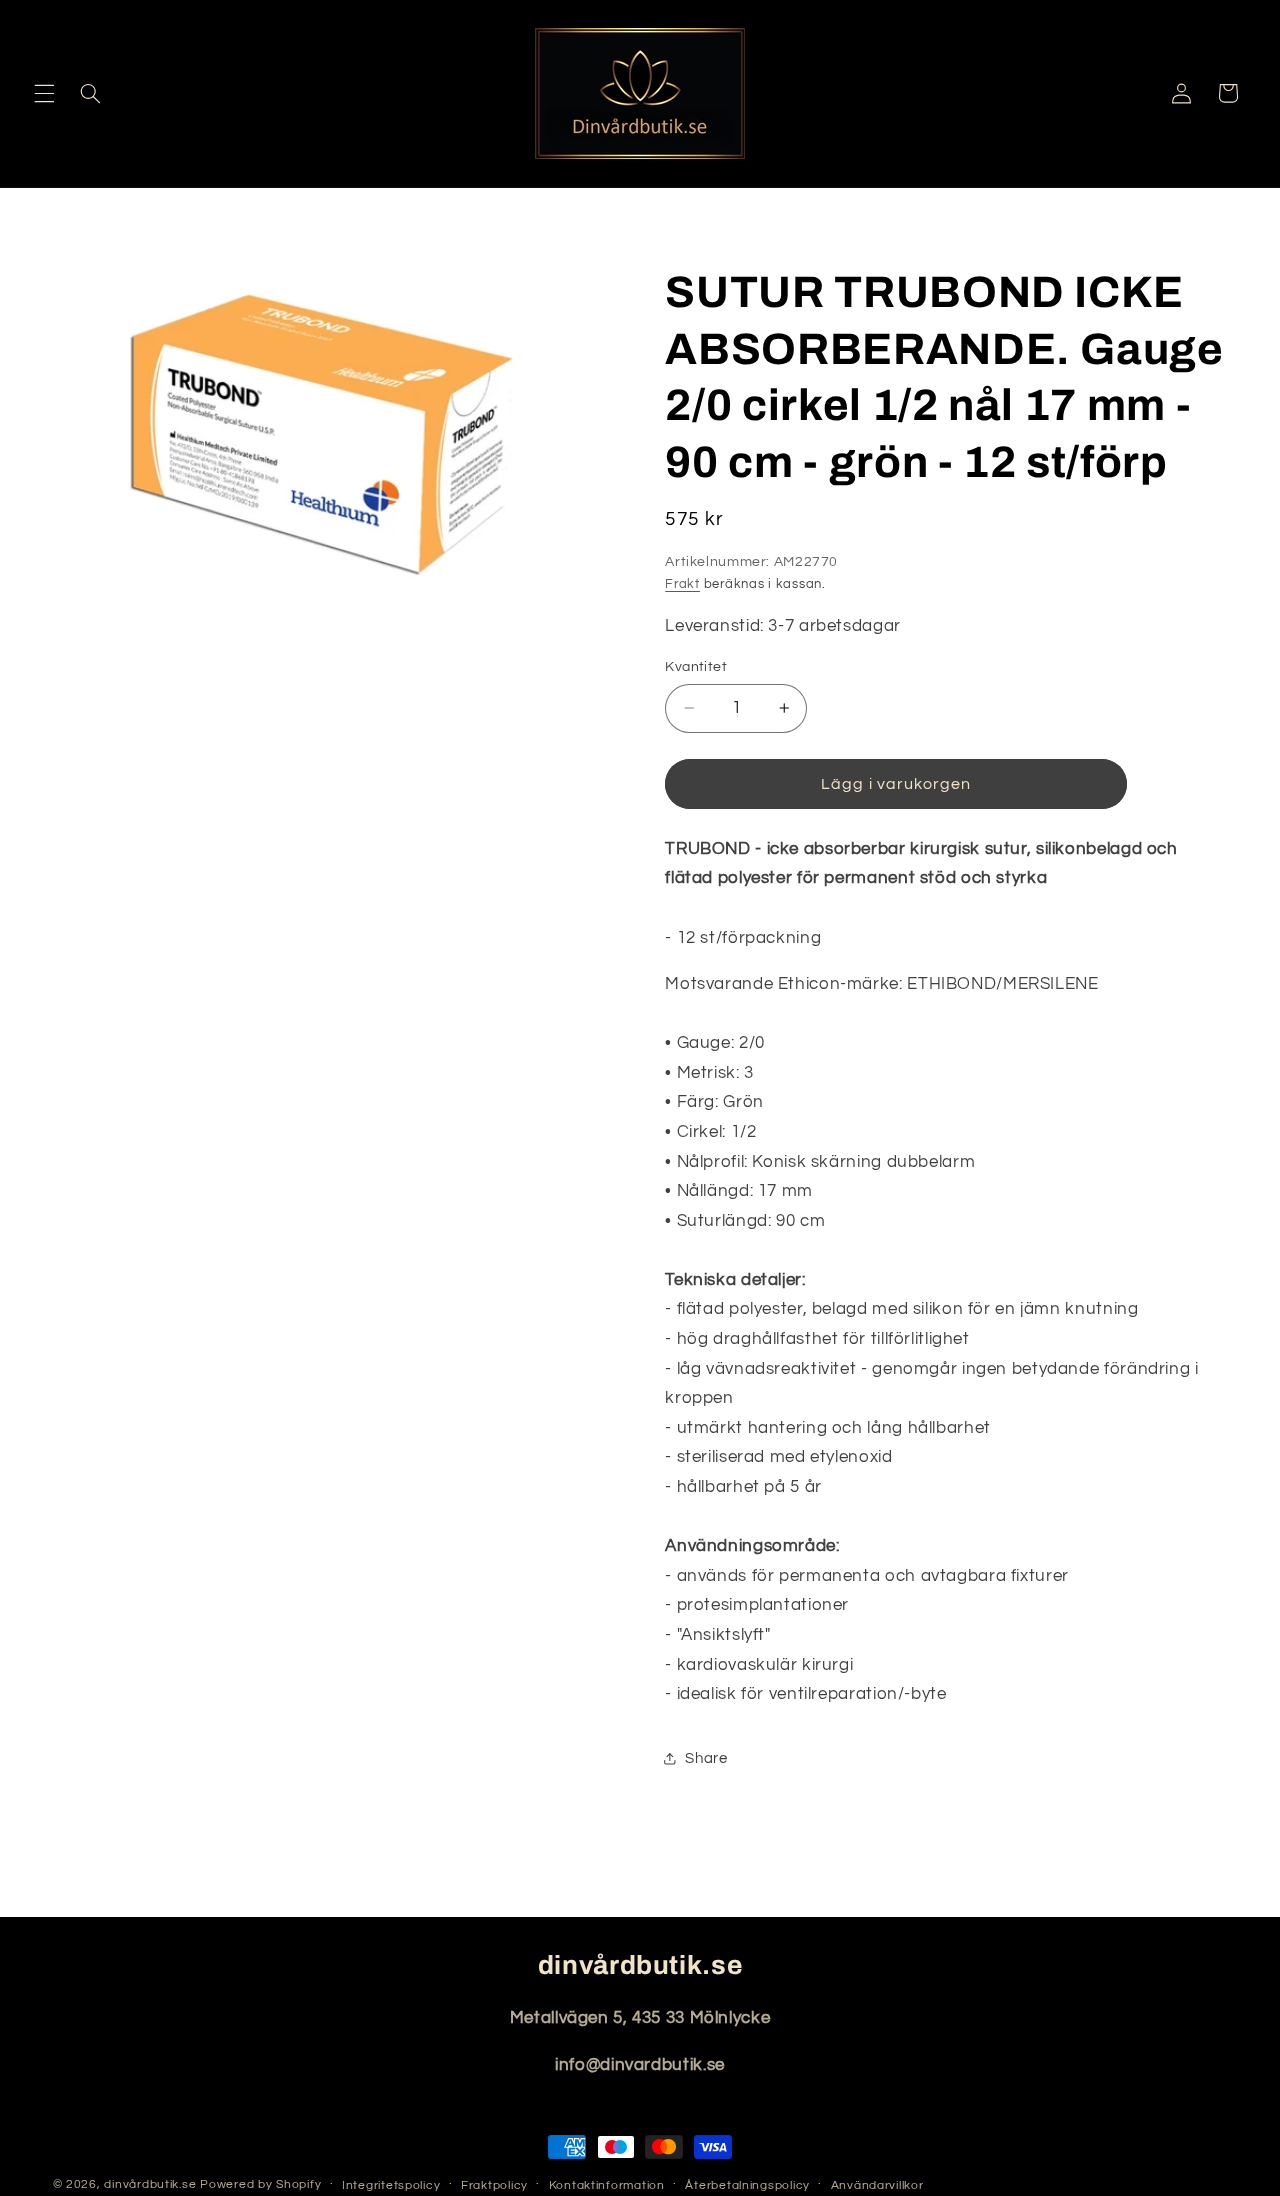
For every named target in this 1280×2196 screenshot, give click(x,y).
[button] (44, 93)
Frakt (682, 584)
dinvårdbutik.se (150, 2184)
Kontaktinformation (607, 2185)
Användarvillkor (877, 2185)
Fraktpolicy (494, 2185)
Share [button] (706, 1757)
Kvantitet (696, 667)
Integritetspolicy (391, 2185)
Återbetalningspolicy (747, 2185)
